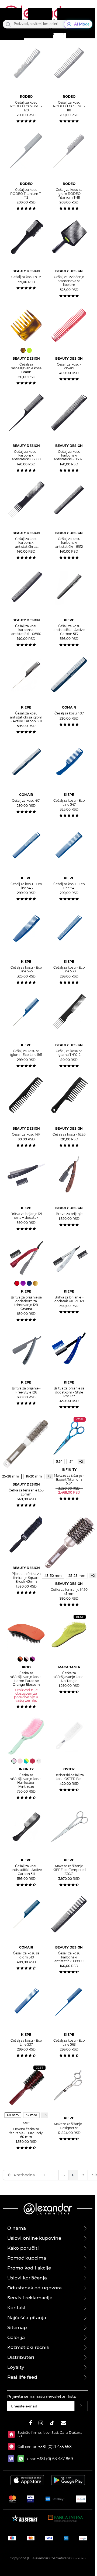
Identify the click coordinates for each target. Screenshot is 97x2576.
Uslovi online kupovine (34, 2238)
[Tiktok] (52, 2424)
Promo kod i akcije (29, 2268)
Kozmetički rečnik (28, 2347)
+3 (45, 2115)
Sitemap (17, 2327)
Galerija (16, 2337)
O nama (17, 2228)
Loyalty (16, 2367)
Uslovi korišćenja (27, 2278)
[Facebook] (31, 2424)
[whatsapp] (22, 2459)
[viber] (13, 2459)
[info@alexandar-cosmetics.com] (64, 2424)
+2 (81, 1462)
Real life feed (22, 2377)
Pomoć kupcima (27, 2258)
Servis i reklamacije (30, 2298)
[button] (50, 31)
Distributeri (21, 2357)
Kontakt (17, 2308)
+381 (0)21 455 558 (54, 2447)
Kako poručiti (23, 2248)
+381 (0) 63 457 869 (55, 2459)
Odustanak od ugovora (34, 2288)
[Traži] (8, 24)
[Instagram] (41, 2424)
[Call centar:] (13, 2447)
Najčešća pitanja (27, 2318)
